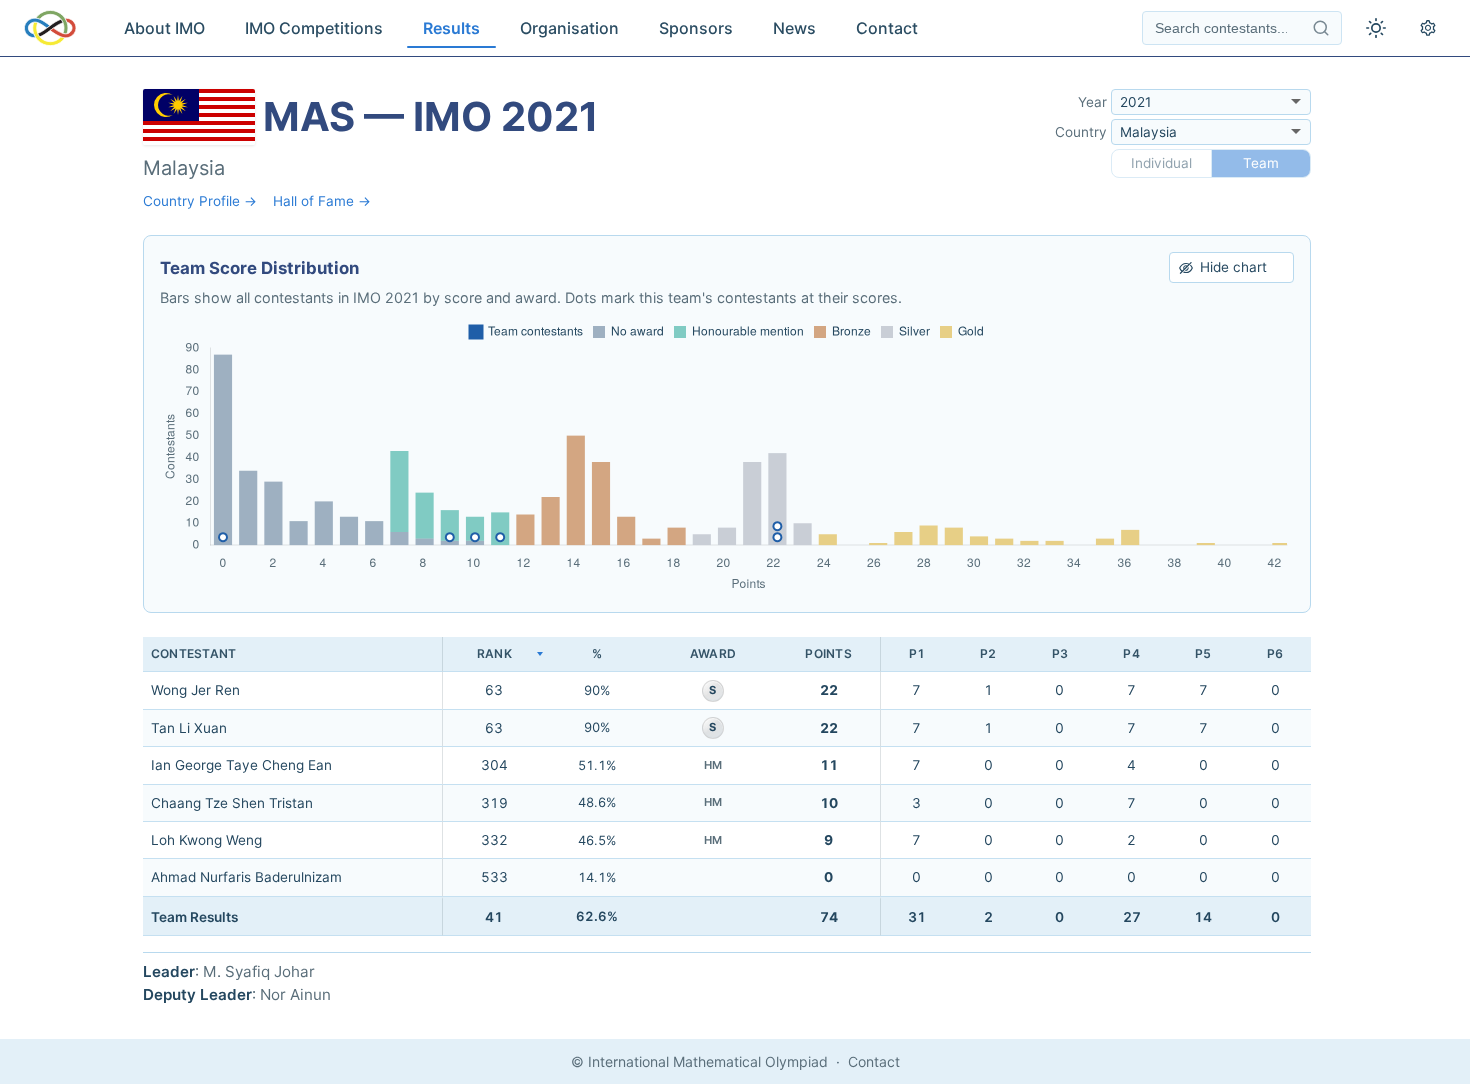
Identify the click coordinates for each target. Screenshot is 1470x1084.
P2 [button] (988, 653)
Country (1081, 132)
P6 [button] (1275, 653)
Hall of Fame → (322, 201)
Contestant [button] (193, 653)
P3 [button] (1060, 653)
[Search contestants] (1321, 28)
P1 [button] (917, 653)
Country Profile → (200, 201)
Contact (887, 28)
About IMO (164, 28)
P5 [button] (1203, 653)
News (794, 28)
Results (451, 28)
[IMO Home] (50, 28)
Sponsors (696, 28)
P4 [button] (1131, 653)
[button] (494, 654)
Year (1092, 102)
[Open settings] (1428, 28)
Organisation (569, 28)
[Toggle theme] (1376, 28)
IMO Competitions (314, 28)
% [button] (597, 653)
